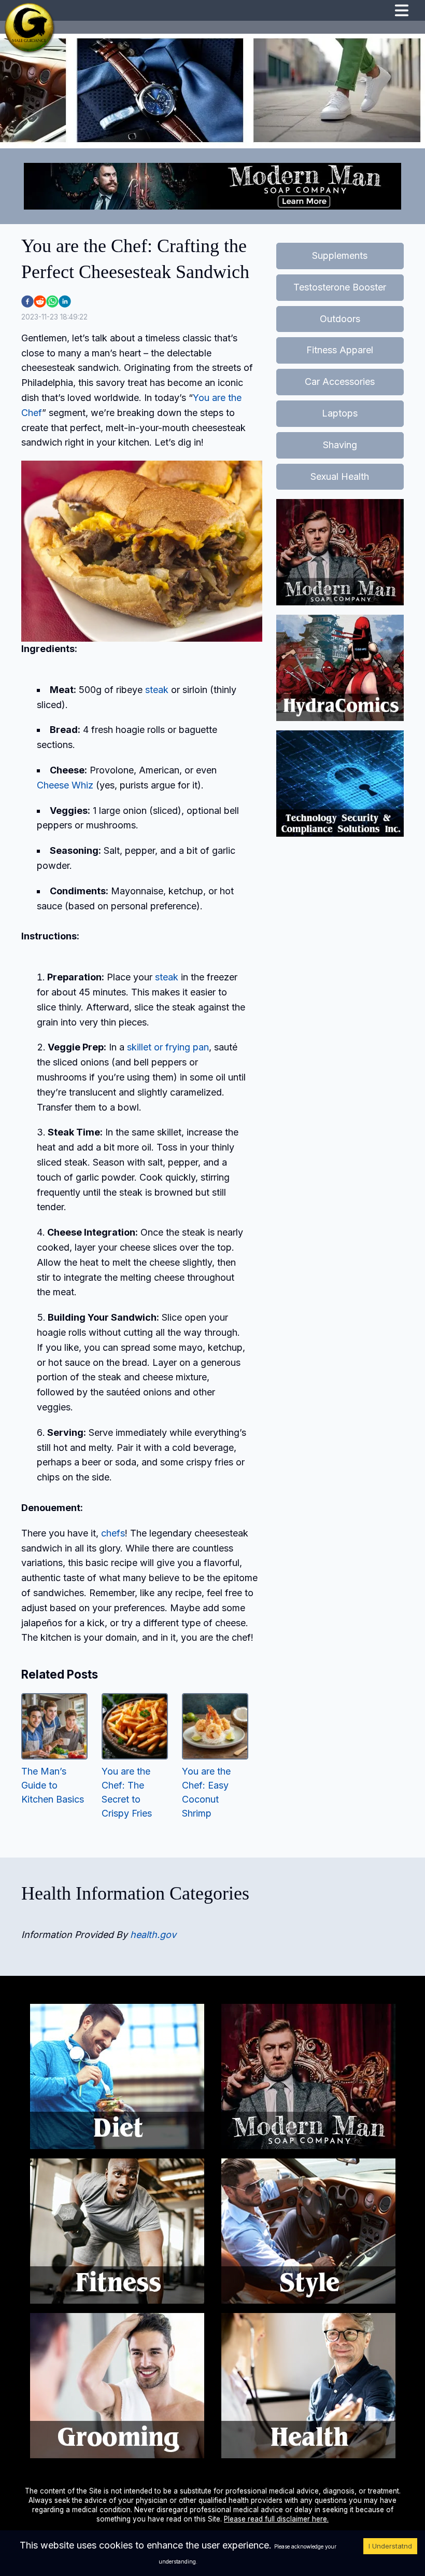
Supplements (340, 255)
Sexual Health (340, 476)
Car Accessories (340, 382)
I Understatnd (390, 2546)
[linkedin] (65, 301)
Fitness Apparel (340, 350)
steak (157, 690)
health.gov (153, 1935)
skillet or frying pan (168, 1047)
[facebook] (27, 301)
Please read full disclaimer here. (276, 2519)
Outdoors (340, 319)
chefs (113, 1533)
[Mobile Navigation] (402, 12)
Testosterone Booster (340, 287)
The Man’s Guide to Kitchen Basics (53, 1785)
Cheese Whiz (65, 785)
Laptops (340, 413)
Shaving (340, 445)
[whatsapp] (52, 301)
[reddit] (40, 301)
